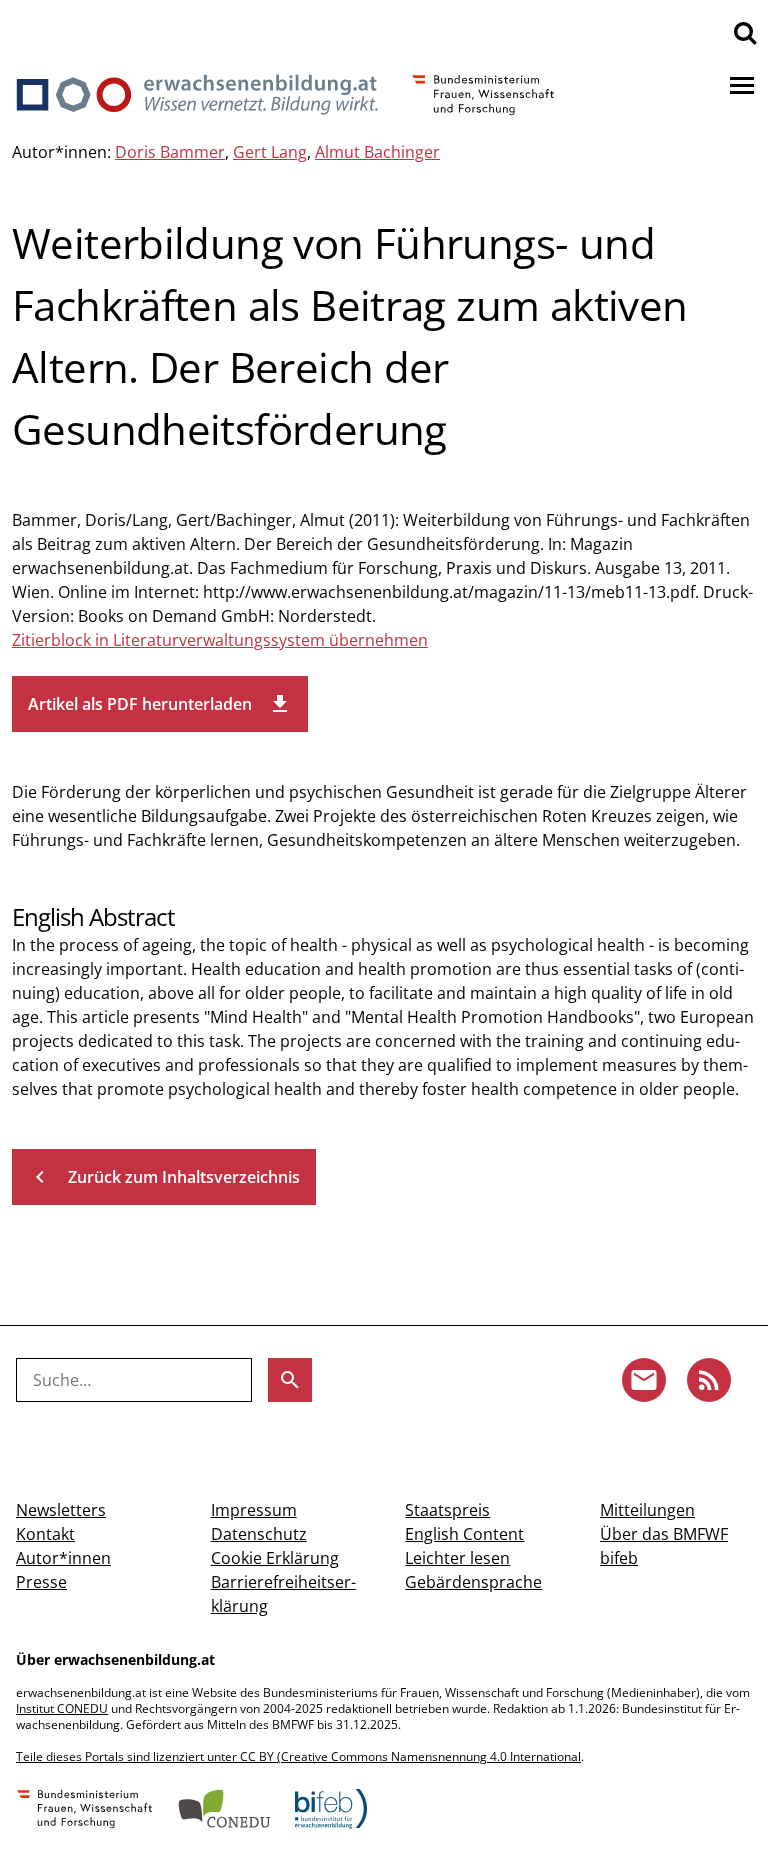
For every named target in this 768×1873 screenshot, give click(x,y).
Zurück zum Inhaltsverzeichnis (164, 1177)
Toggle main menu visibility (742, 84)
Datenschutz (259, 1534)
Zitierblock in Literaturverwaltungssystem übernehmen (220, 640)
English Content (464, 1534)
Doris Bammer (170, 152)
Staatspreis (447, 1510)
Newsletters (61, 1510)
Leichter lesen (457, 1558)
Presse (41, 1582)
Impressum (254, 1510)
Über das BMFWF (664, 1534)
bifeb (619, 1558)
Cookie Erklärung (275, 1558)
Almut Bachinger (377, 152)
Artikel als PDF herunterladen (160, 704)
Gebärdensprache (473, 1582)
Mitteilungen (647, 1510)
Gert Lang (270, 152)
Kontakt (45, 1534)
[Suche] (745, 32)
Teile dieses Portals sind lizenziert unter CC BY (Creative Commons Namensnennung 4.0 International (298, 1756)
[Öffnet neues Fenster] (85, 1811)
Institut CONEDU (62, 1708)
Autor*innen (63, 1558)
